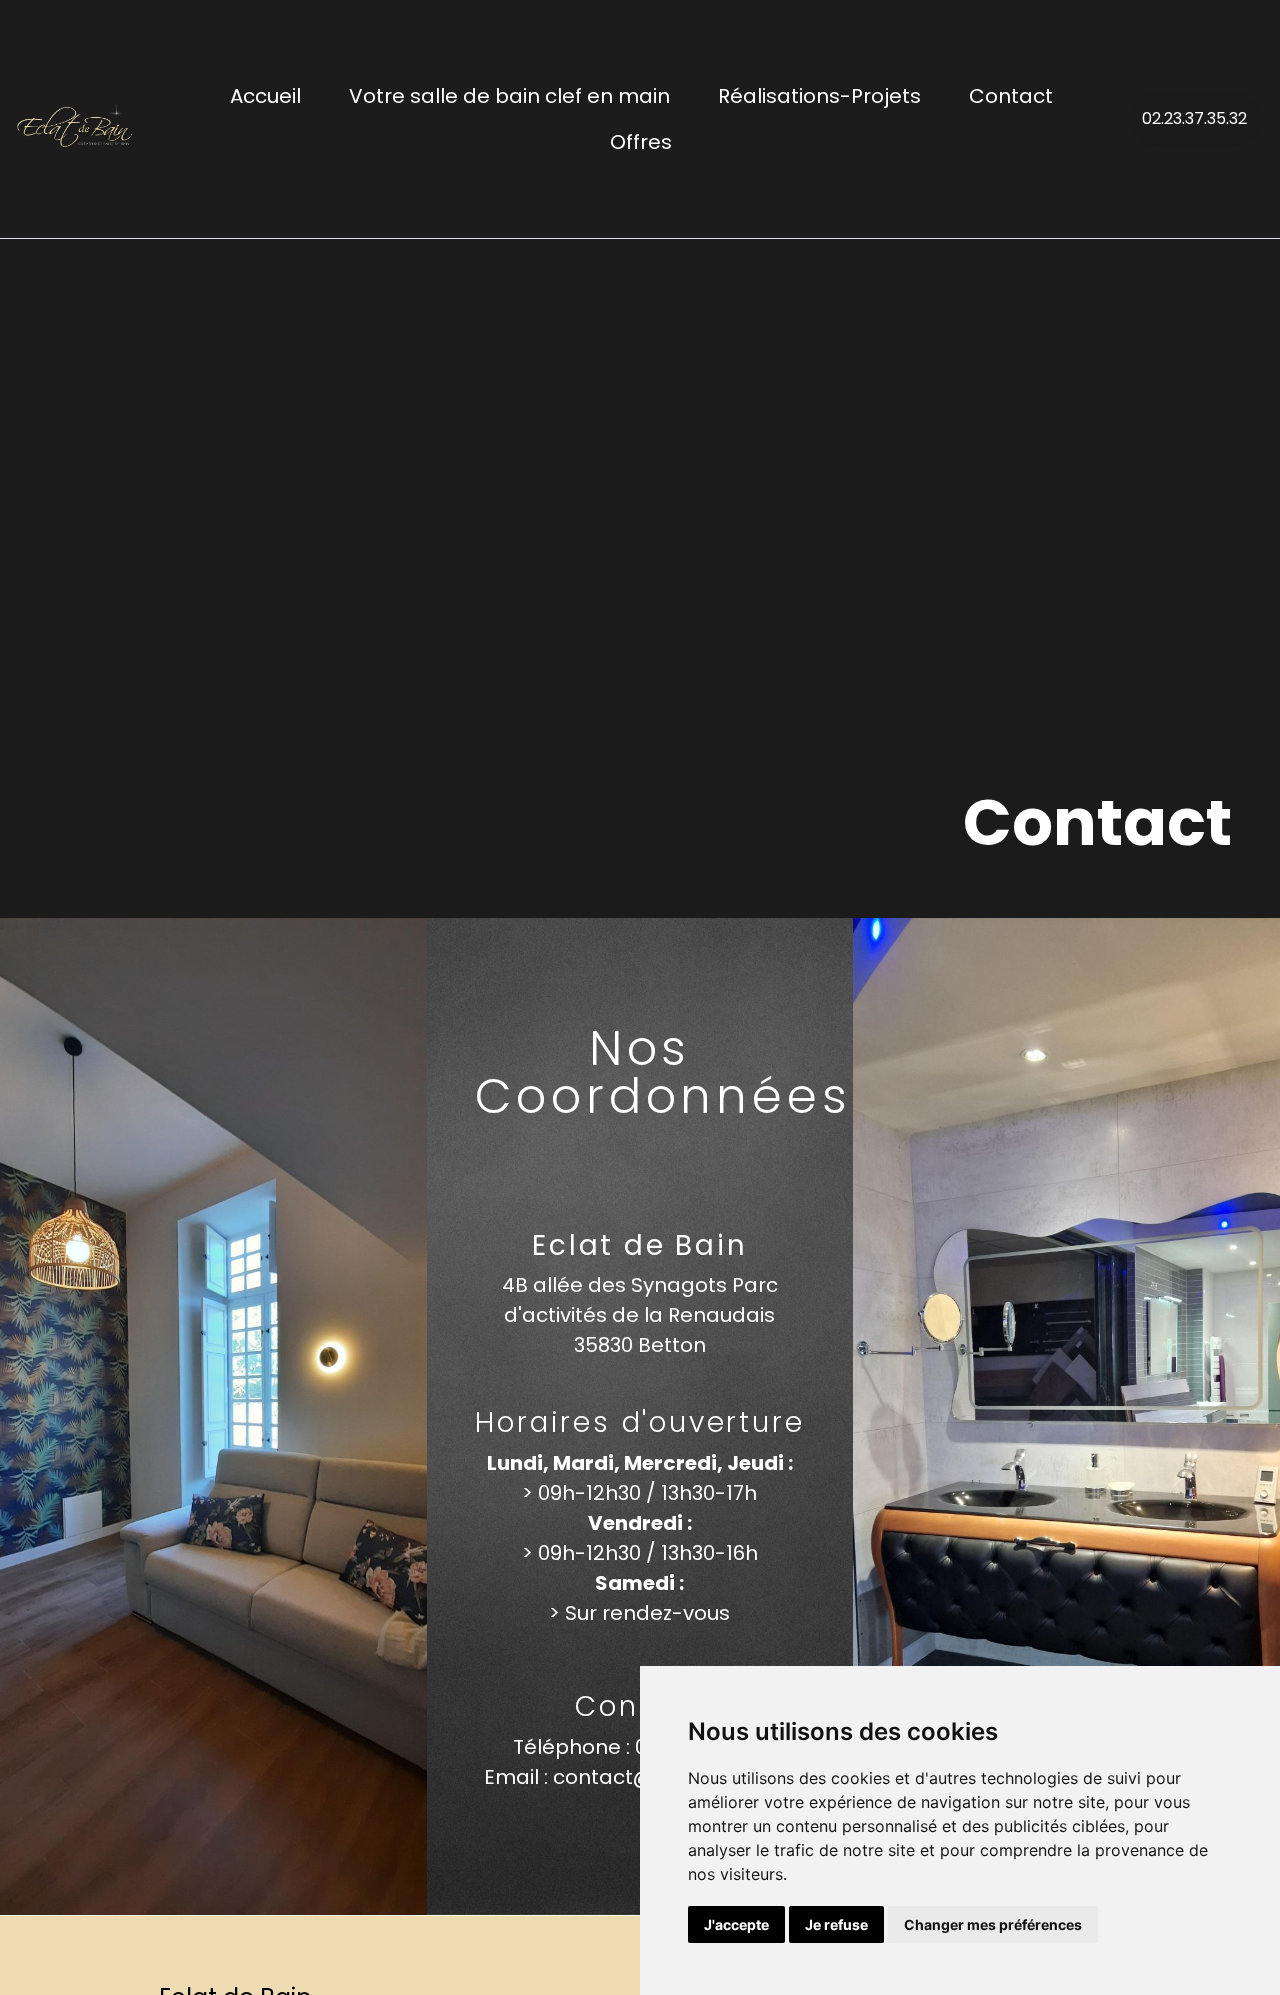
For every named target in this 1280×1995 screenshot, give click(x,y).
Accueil (265, 96)
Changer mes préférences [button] (993, 1924)
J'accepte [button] (736, 1924)
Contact (1011, 96)
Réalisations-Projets (819, 96)
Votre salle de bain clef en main (509, 96)
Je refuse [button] (836, 1924)
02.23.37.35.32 (1194, 118)
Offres (641, 142)
